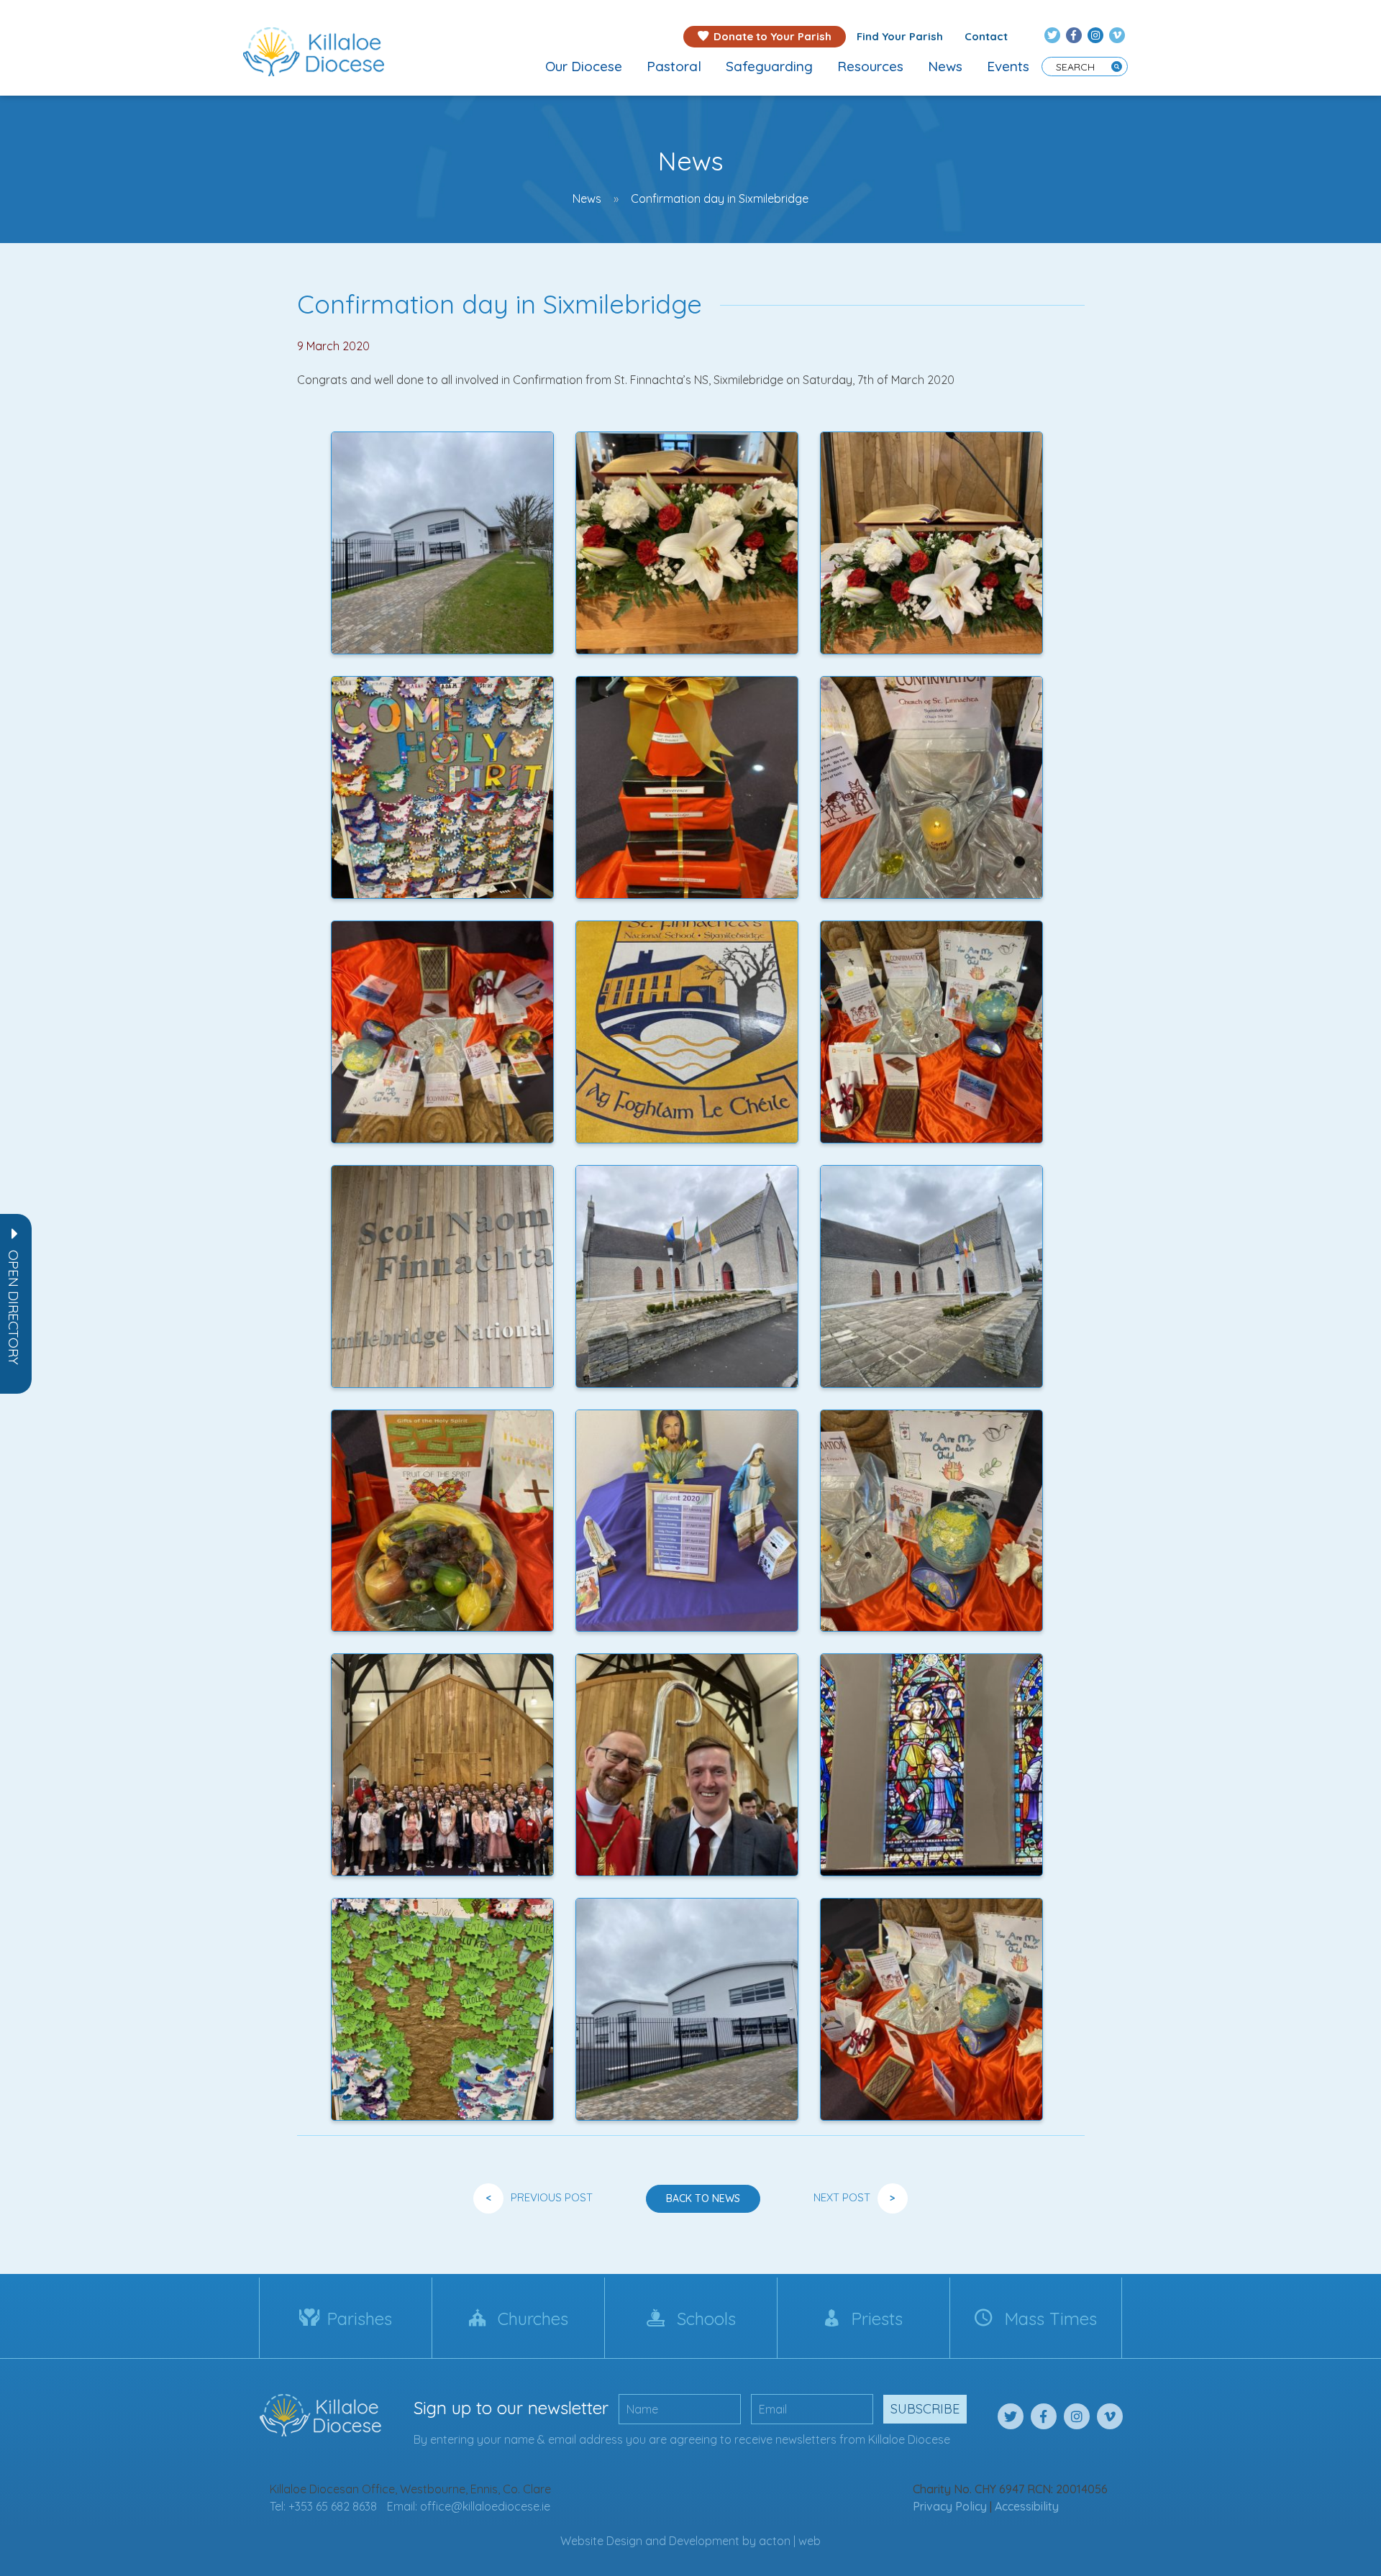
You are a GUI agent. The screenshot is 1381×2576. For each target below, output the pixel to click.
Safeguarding (769, 66)
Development (704, 2541)
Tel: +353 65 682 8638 (323, 2506)
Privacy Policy (950, 2506)
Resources (870, 66)
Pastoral (674, 66)
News (945, 66)
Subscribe (925, 2409)
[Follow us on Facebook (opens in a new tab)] (1074, 35)
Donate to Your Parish (772, 36)
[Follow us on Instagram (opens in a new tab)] (1095, 35)
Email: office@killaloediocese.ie (469, 2506)
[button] (14, 1307)
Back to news (703, 2198)
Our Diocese (584, 66)
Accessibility (1027, 2506)
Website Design (601, 2541)
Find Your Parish (900, 36)
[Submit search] (1117, 67)
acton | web (790, 2541)
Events (1008, 66)
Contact (986, 36)
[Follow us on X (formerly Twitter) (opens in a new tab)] (1052, 35)
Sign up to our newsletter (511, 2408)
